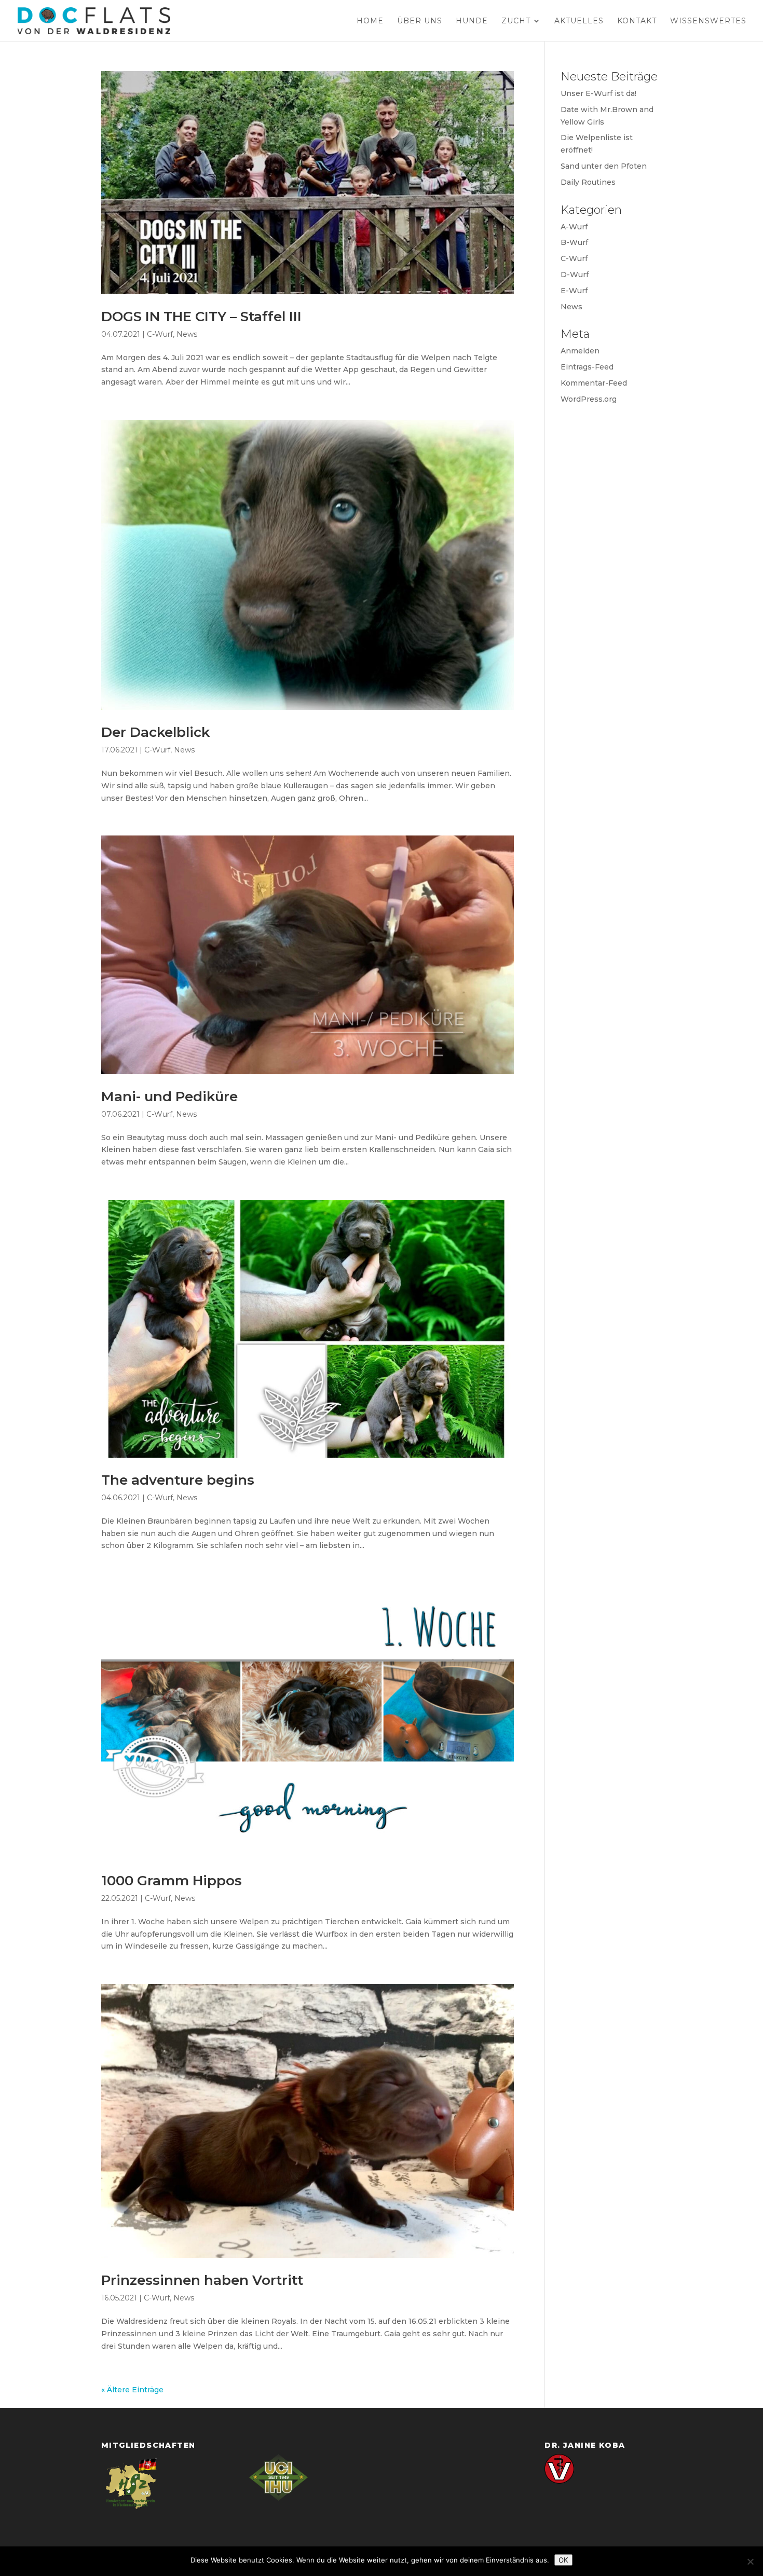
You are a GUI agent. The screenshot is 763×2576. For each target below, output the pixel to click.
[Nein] (750, 2561)
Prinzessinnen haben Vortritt (202, 2280)
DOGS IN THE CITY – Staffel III (201, 317)
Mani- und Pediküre (169, 1097)
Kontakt (637, 21)
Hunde (472, 21)
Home (370, 21)
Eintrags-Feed (587, 367)
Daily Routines (588, 182)
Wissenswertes (708, 21)
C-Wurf (160, 334)
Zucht (516, 21)
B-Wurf (574, 242)
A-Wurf (574, 227)
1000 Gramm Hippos (172, 1881)
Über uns (420, 21)
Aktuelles (579, 21)
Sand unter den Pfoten (604, 166)
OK (563, 2560)
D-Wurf (575, 275)
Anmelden (580, 351)
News (187, 334)
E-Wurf (574, 291)
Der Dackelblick (155, 732)
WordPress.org (589, 399)
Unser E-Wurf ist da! (598, 93)
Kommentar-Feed (594, 383)
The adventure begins (178, 1480)
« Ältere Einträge (132, 2390)
